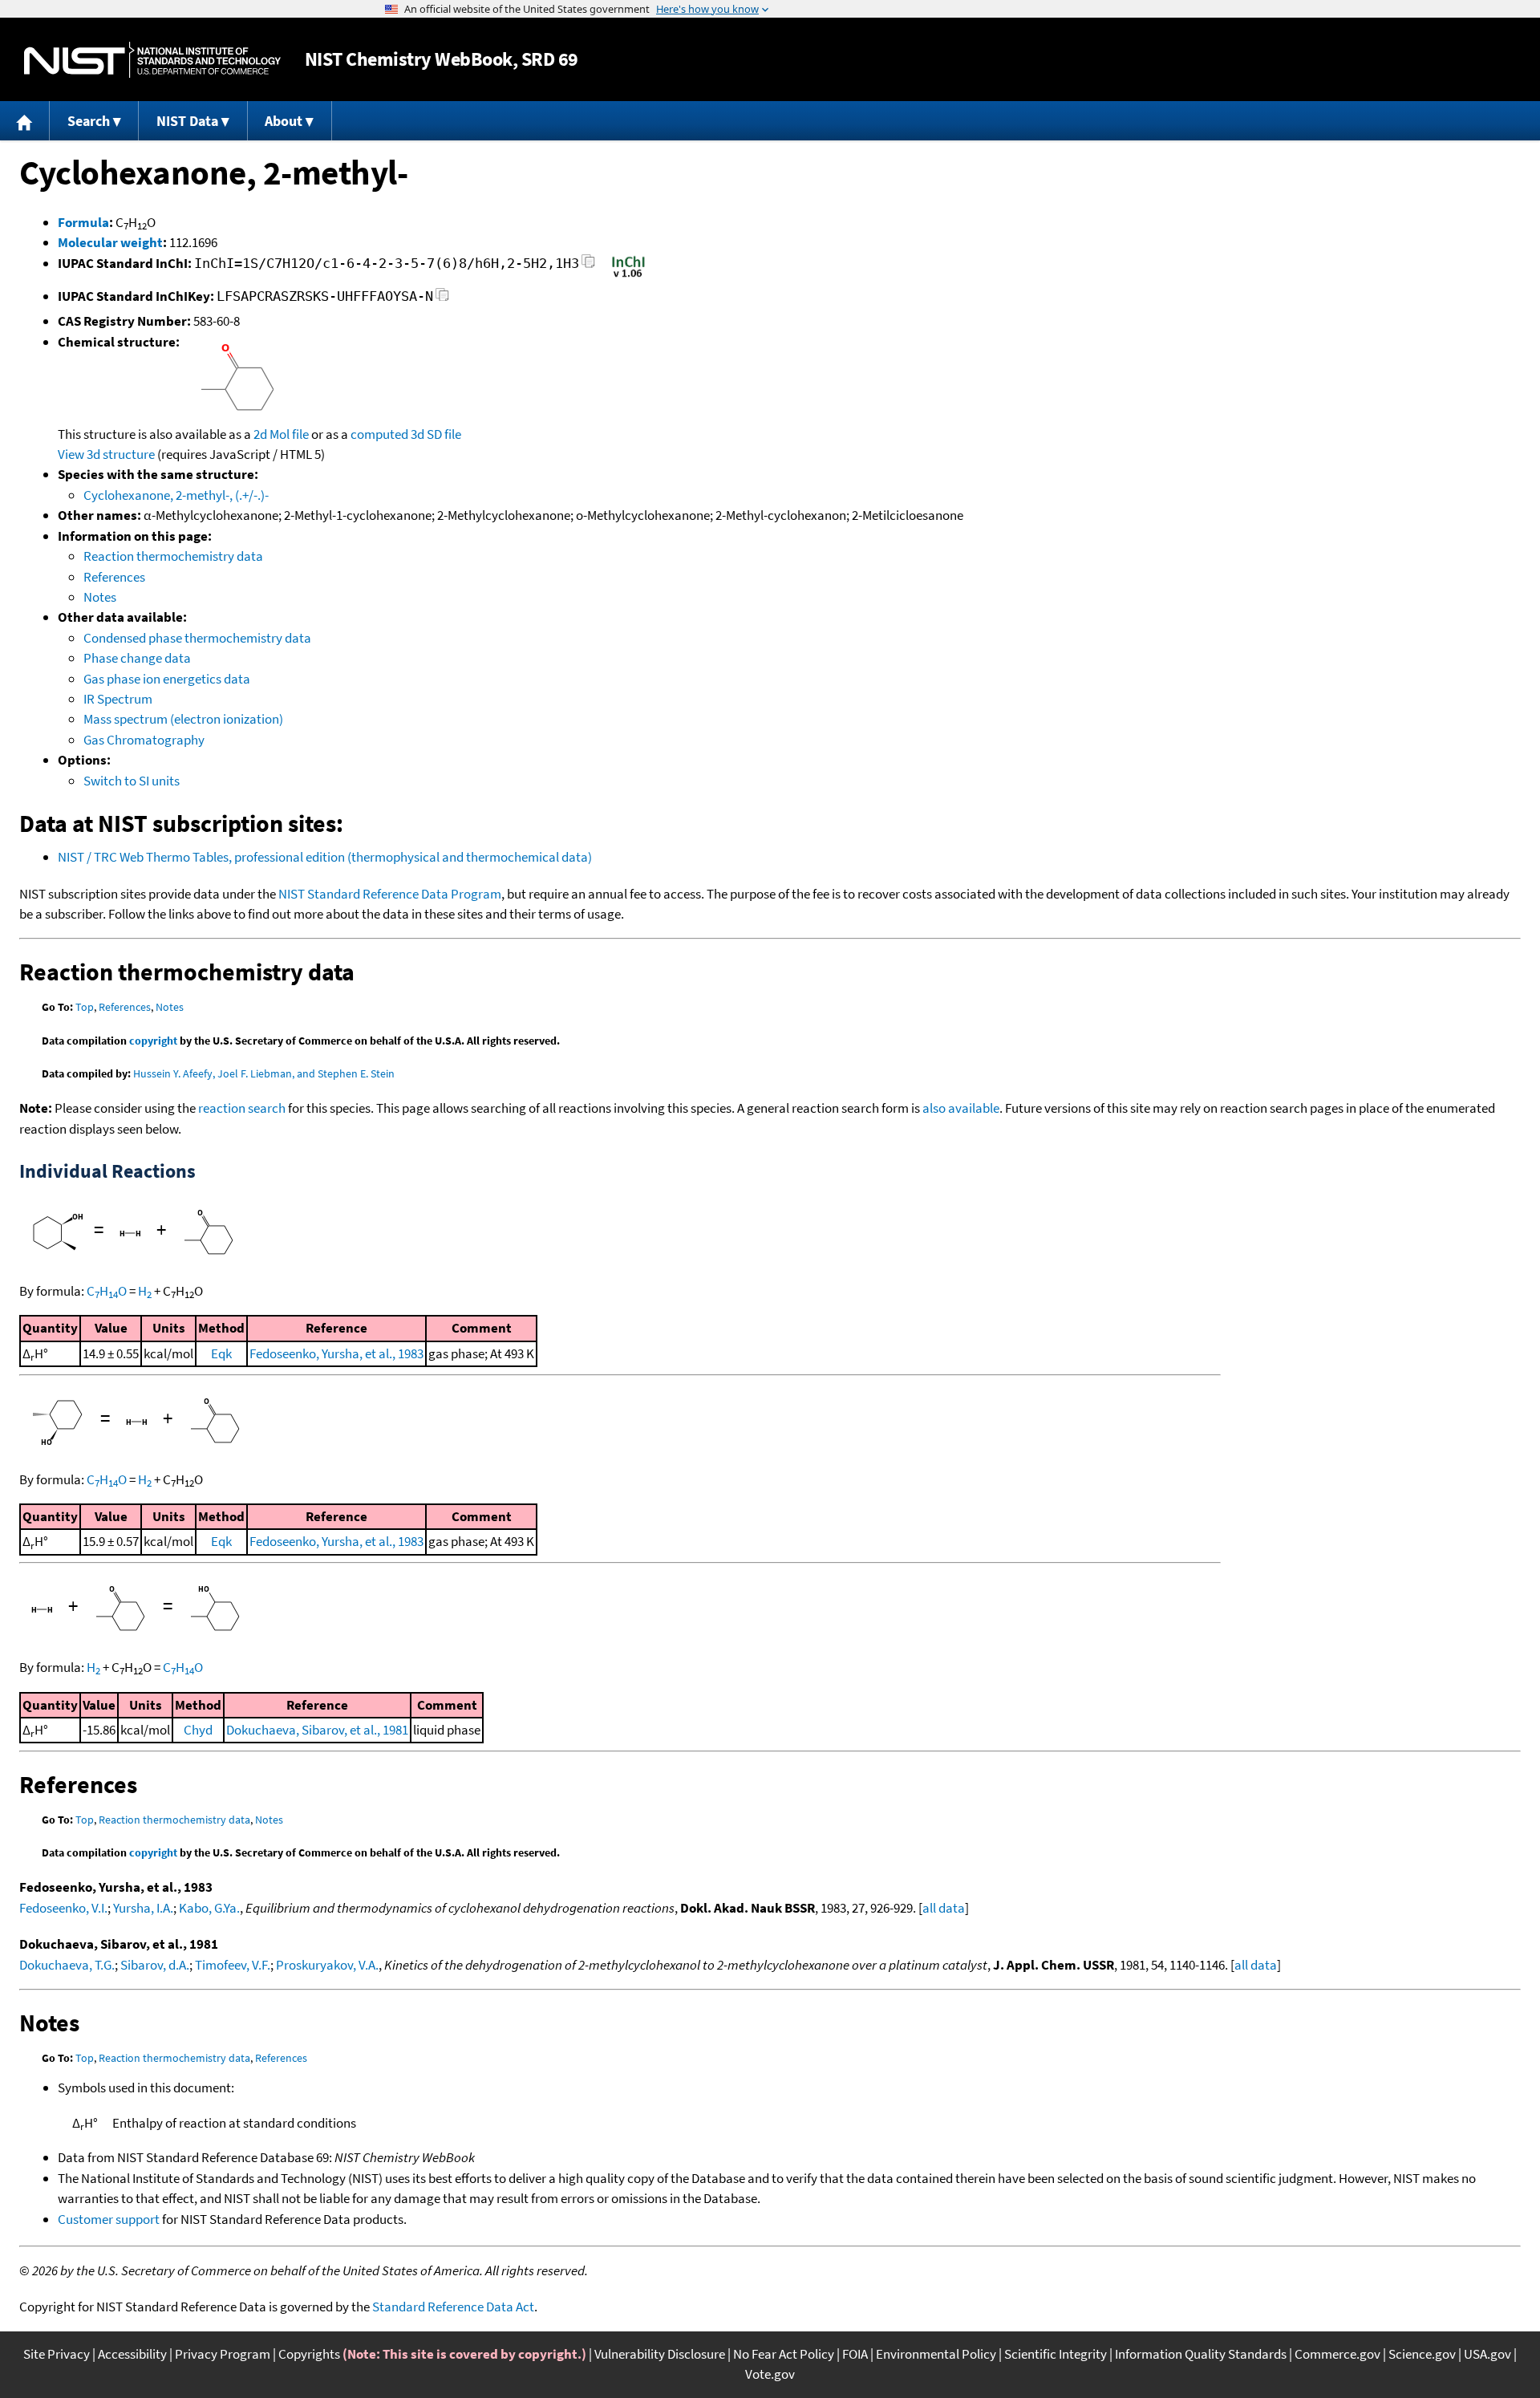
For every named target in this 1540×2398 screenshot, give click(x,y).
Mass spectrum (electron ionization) (183, 719)
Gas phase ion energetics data (167, 679)
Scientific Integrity (1056, 2354)
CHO (107, 1291)
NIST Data (187, 121)
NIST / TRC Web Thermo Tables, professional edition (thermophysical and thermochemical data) (325, 857)
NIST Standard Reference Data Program (390, 894)
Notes (100, 597)
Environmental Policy (936, 2354)
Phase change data (137, 658)
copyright (153, 1041)
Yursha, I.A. (143, 1908)
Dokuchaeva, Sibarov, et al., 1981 (317, 1730)
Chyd (198, 1730)
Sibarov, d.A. (155, 1965)
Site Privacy (57, 2354)
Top (85, 1007)
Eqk (221, 1353)
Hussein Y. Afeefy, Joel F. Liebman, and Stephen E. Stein (264, 1073)
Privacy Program (223, 2354)
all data (944, 1908)
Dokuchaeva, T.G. (67, 1965)
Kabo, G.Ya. (209, 1908)
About (284, 121)
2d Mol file (281, 434)
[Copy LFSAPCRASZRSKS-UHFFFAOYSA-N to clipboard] (442, 299)
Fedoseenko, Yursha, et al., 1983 (336, 1353)
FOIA (855, 2354)
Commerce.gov (1337, 2354)
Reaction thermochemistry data (173, 556)
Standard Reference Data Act (453, 2307)
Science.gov (1422, 2354)
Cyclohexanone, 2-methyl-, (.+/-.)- (176, 495)
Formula (83, 222)
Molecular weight (110, 242)
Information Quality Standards (1201, 2354)
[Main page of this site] (25, 121)
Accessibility (132, 2354)
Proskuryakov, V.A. (327, 1965)
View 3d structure (106, 454)
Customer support (109, 2219)
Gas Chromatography (144, 740)
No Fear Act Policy (784, 2354)
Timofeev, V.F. (233, 1965)
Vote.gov (770, 2374)
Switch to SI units (132, 781)
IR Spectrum (118, 699)
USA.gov (1487, 2354)
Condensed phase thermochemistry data (197, 638)
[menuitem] (25, 121)
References (114, 577)
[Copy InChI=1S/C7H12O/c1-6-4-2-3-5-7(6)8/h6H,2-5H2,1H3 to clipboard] (588, 266)
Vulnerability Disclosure (660, 2354)
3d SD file (436, 434)
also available (961, 1108)
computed (379, 434)
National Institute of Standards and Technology (152, 60)
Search (89, 121)
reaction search (242, 1108)
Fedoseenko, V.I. (63, 1908)
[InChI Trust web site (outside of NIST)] (628, 276)
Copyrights (309, 2354)
